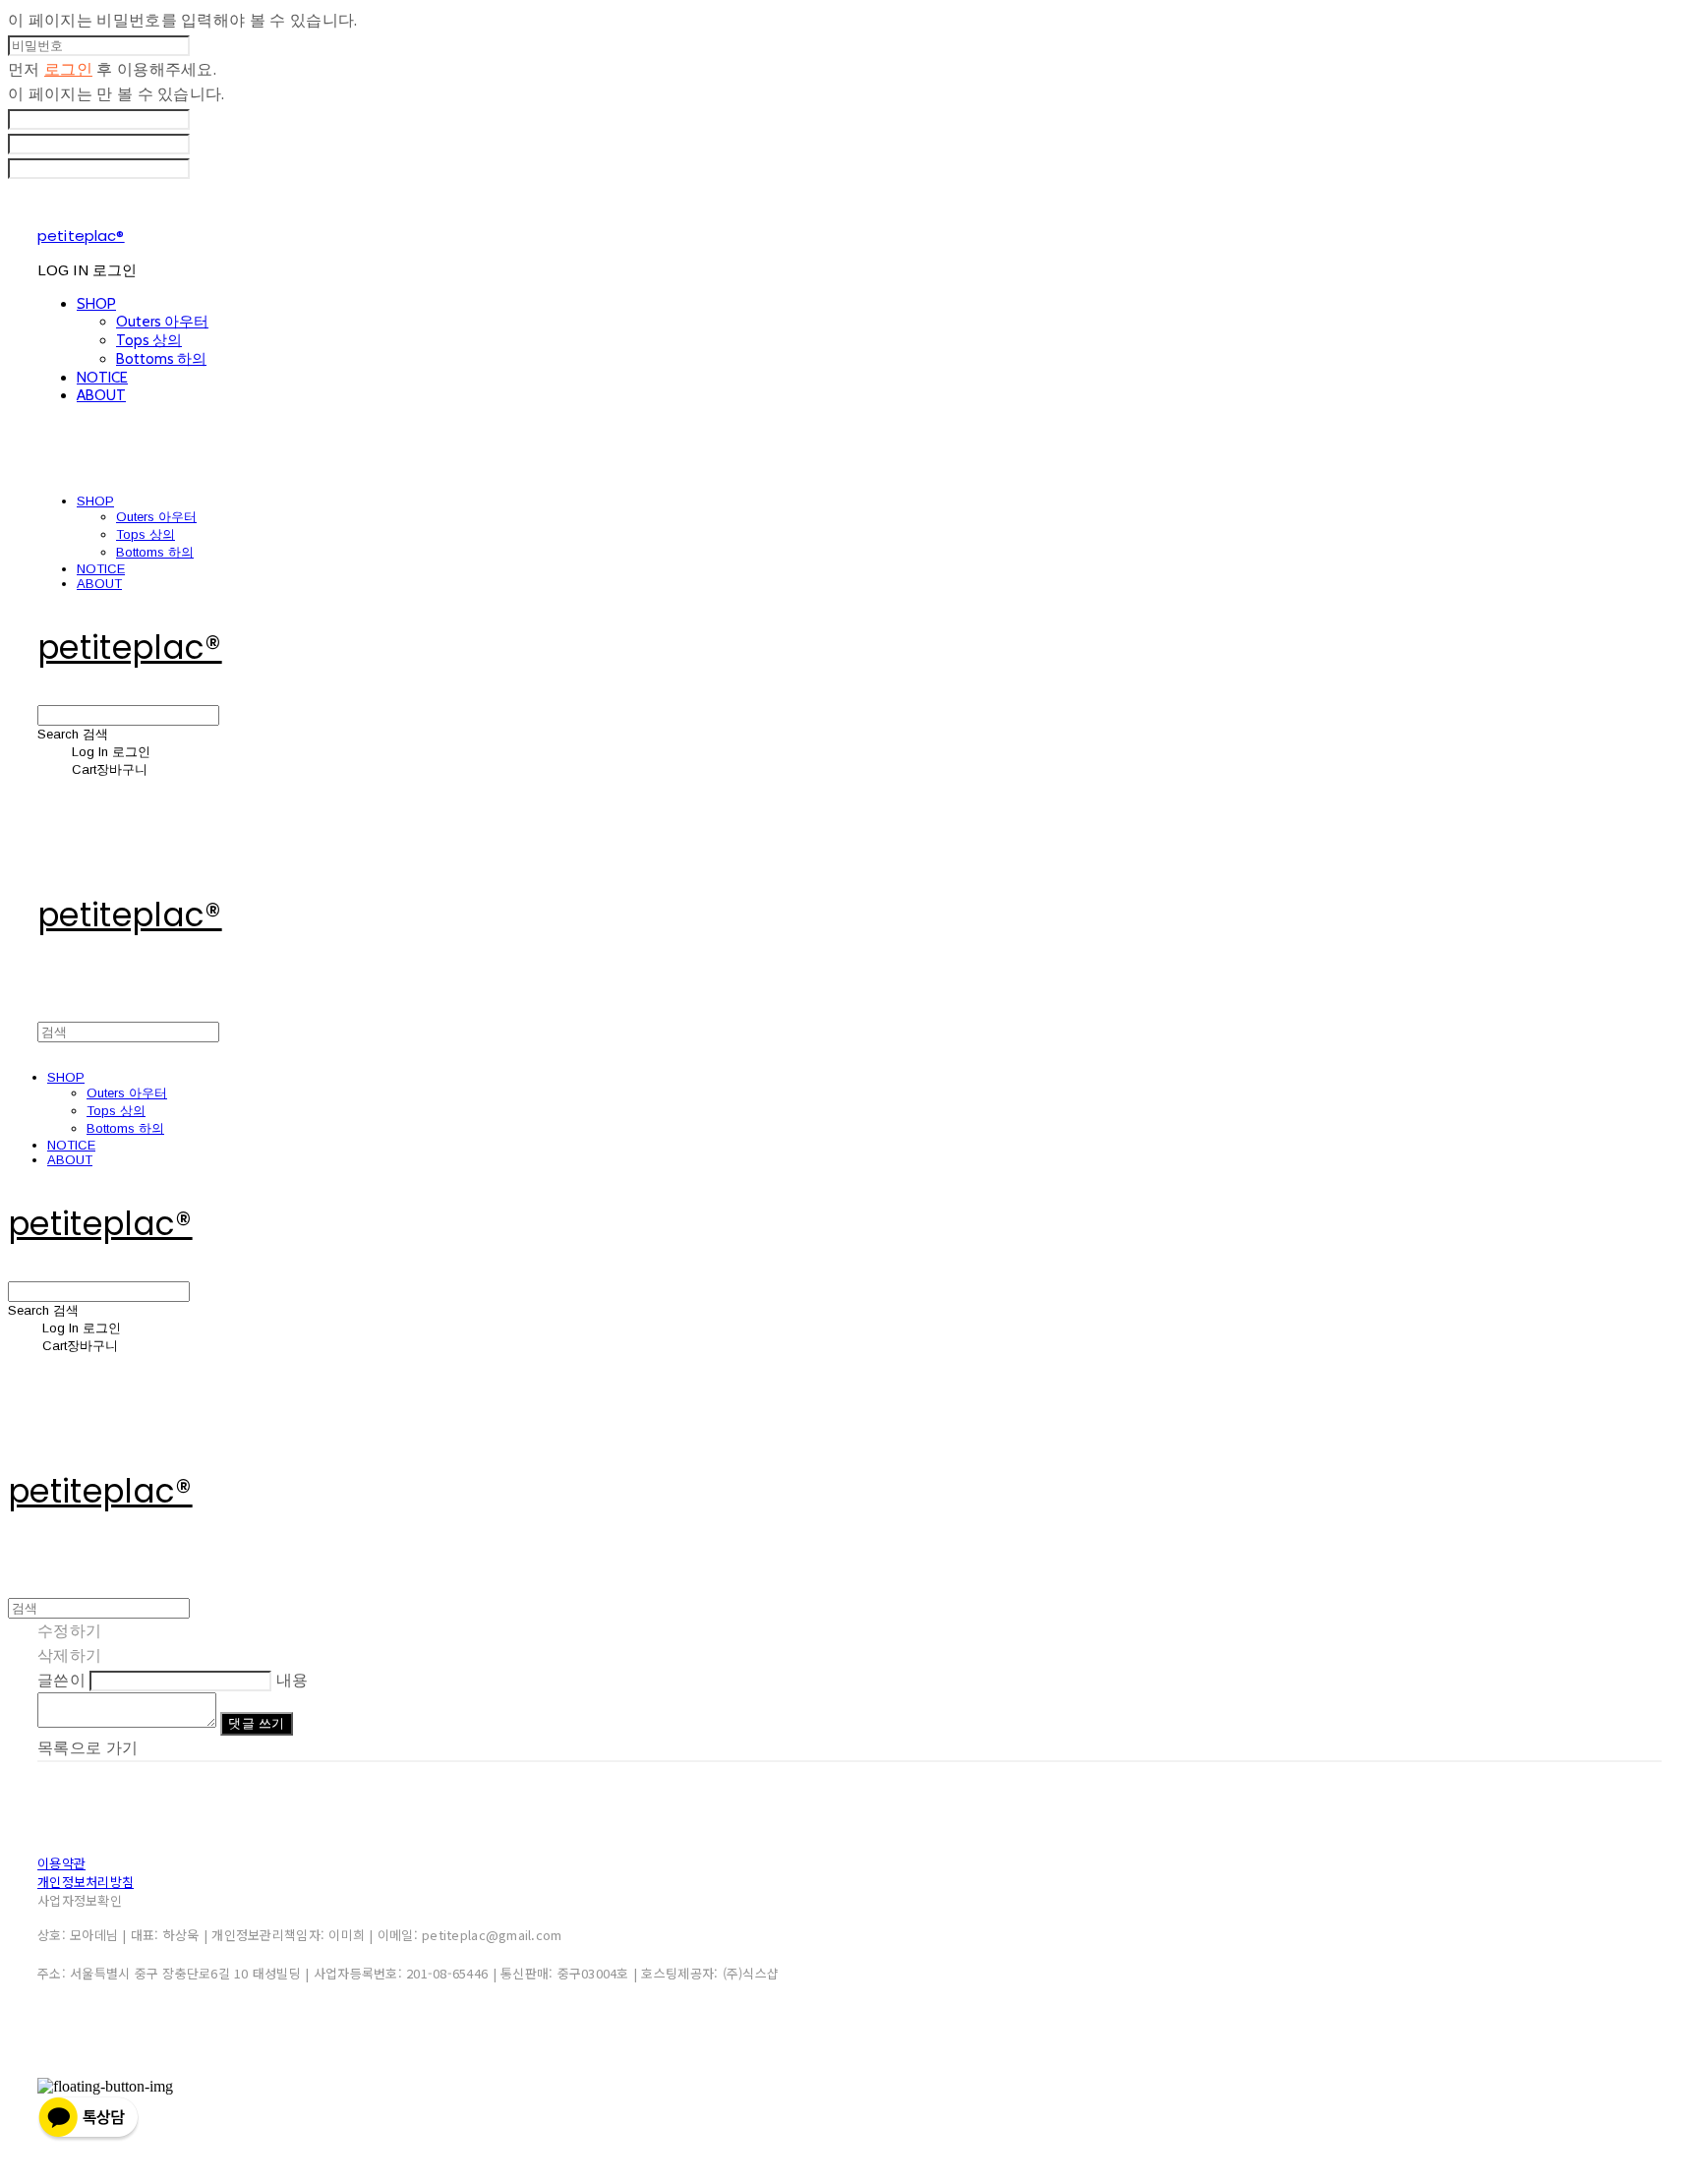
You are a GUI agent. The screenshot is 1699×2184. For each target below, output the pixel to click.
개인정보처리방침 (86, 1882)
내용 (293, 1680)
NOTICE (102, 378)
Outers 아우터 (162, 322)
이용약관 (61, 1863)
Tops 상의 (149, 340)
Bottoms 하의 (161, 359)
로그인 (68, 69)
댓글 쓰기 (256, 1723)
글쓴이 (61, 1680)
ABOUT (101, 395)
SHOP (96, 304)
